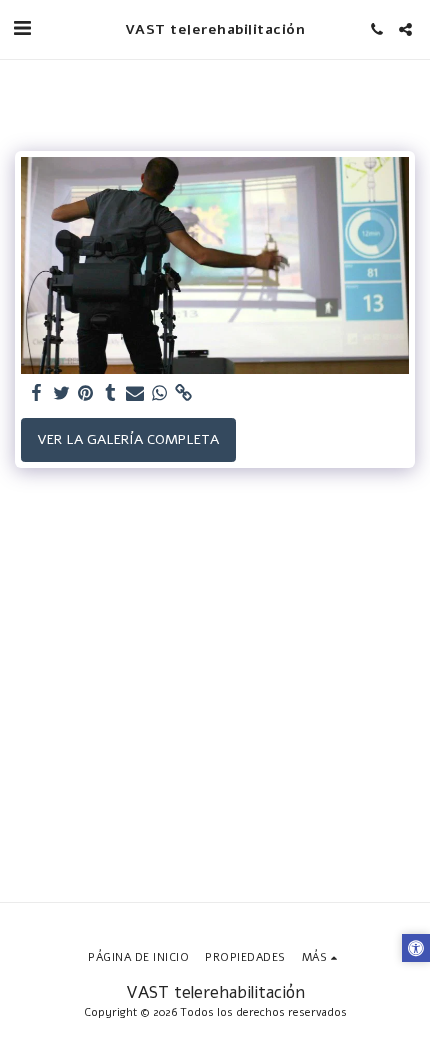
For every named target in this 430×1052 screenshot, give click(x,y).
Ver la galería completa (128, 439)
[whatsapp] (160, 393)
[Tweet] (62, 393)
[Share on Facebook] (37, 393)
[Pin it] (86, 393)
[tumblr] (111, 393)
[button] (22, 28)
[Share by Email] (135, 393)
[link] (184, 393)
